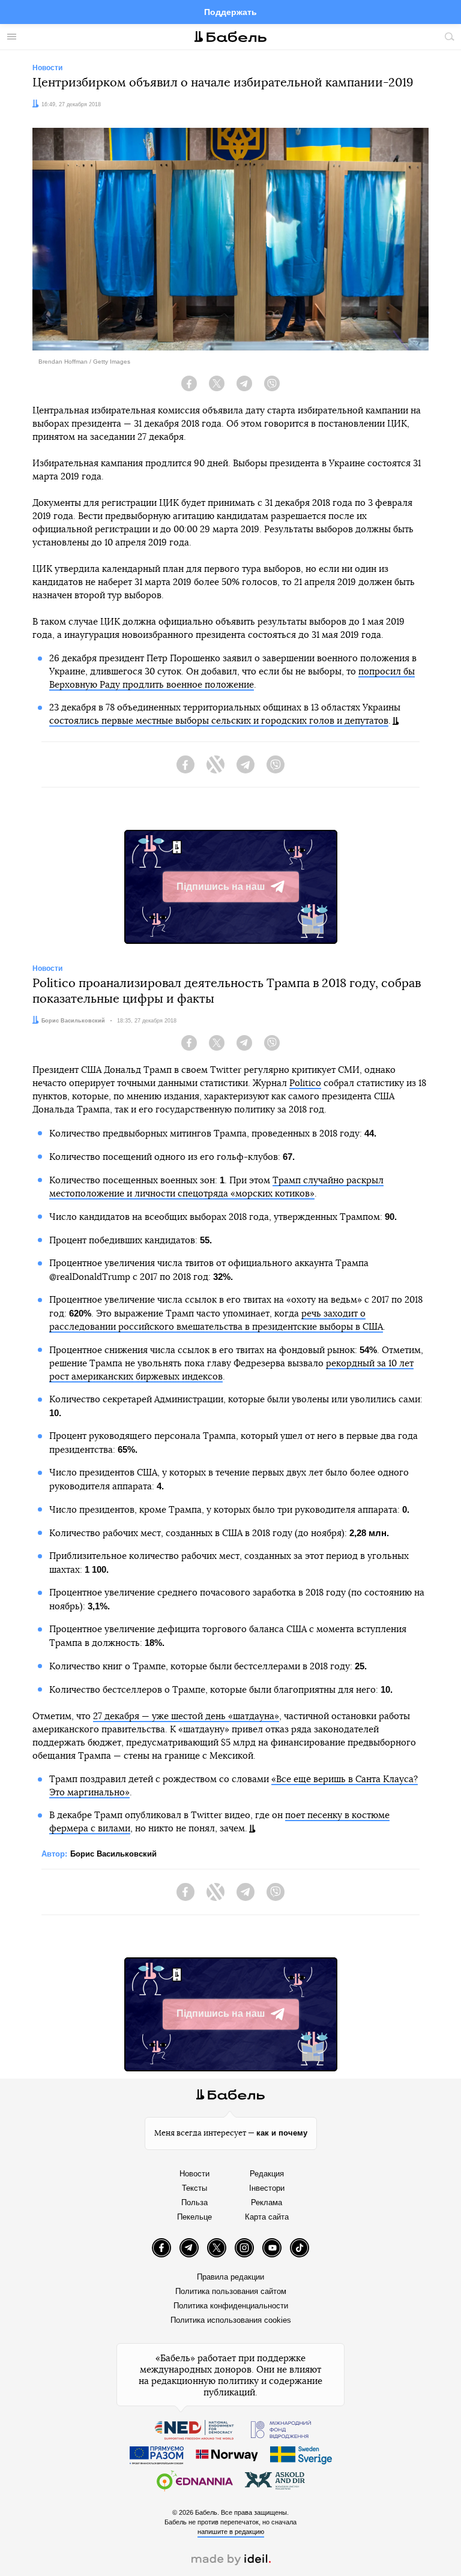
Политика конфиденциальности (231, 2306)
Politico (305, 1083)
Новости (194, 2174)
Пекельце (194, 2217)
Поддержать (230, 12)
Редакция (267, 2174)
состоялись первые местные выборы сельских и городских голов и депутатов (219, 721)
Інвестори (267, 2188)
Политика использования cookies (231, 2320)
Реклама (267, 2202)
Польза (194, 2202)
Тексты (194, 2188)
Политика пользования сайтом (231, 2291)
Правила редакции (230, 2277)
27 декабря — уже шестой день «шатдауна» (186, 1716)
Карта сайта (267, 2217)
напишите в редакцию (231, 2532)
